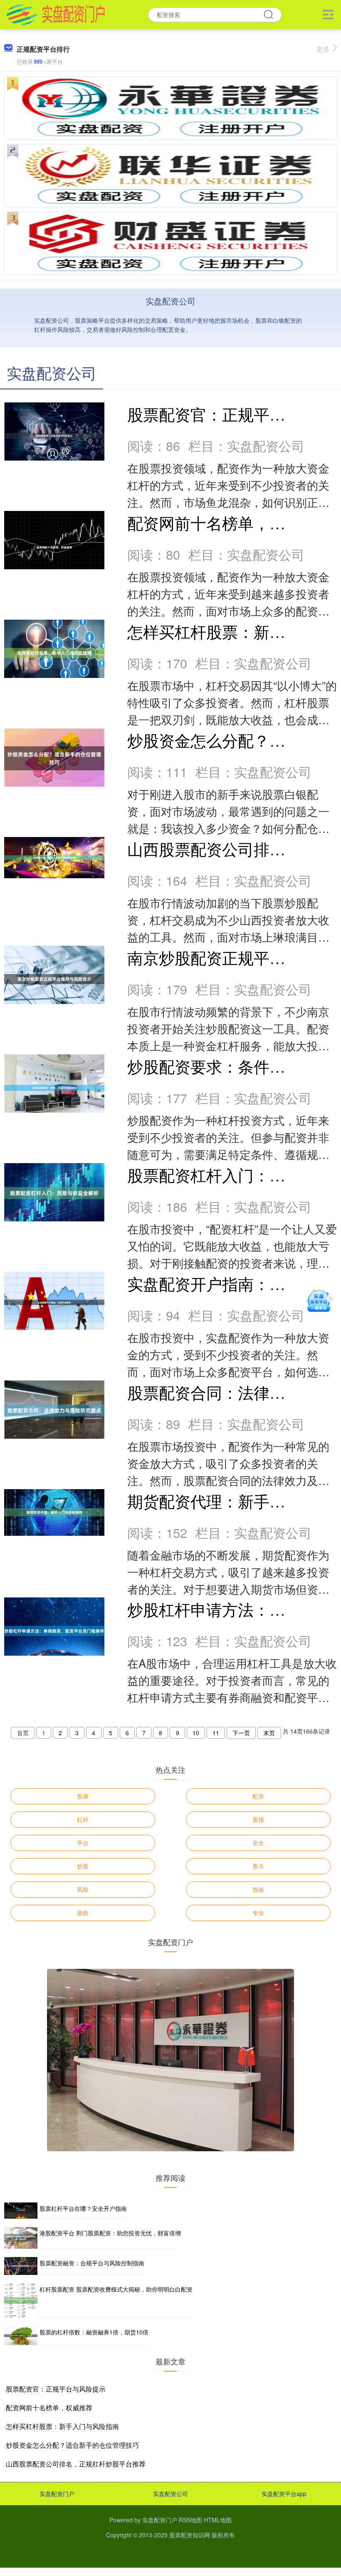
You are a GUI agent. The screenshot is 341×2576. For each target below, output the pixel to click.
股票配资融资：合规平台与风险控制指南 (92, 2263)
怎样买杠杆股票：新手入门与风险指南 (62, 2426)
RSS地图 (190, 2520)
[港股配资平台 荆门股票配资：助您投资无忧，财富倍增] (21, 2238)
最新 (83, 1913)
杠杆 (83, 1819)
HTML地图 (218, 2520)
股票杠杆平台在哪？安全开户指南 (83, 2208)
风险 (83, 1889)
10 (196, 1733)
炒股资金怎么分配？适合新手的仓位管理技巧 (72, 2445)
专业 (258, 1913)
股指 (258, 1819)
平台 (83, 1843)
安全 (258, 1843)
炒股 (83, 1866)
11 (216, 1733)
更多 (323, 49)
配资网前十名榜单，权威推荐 (230, 522)
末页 (269, 1733)
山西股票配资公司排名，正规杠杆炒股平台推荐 (76, 2464)
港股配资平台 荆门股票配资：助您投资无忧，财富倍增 (110, 2233)
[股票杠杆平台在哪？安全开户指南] (21, 2211)
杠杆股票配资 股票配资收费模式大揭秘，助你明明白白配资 (116, 2289)
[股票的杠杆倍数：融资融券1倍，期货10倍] (21, 2336)
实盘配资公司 (170, 2494)
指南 (258, 1889)
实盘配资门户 (57, 2494)
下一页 (241, 1733)
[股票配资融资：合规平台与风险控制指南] (21, 2266)
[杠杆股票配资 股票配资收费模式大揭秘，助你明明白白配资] (21, 2301)
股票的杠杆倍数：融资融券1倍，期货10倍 (94, 2332)
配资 (258, 1796)
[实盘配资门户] (56, 14)
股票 (83, 1796)
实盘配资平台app (284, 2494)
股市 (258, 1866)
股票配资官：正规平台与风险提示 (56, 2389)
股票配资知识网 (190, 2535)
